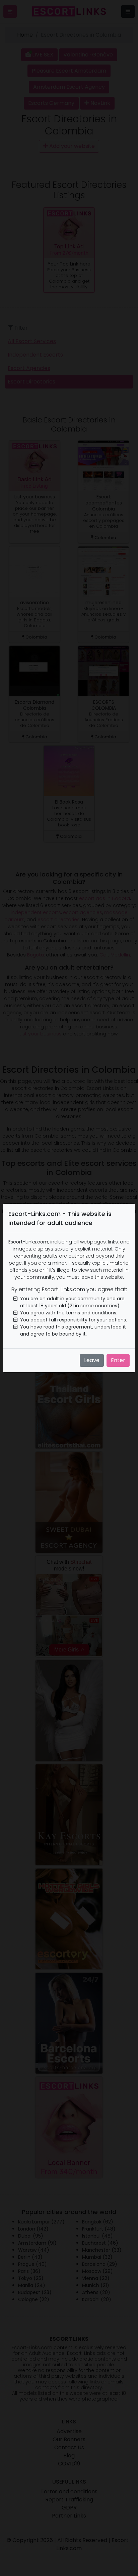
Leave (92, 1360)
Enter (118, 1360)
